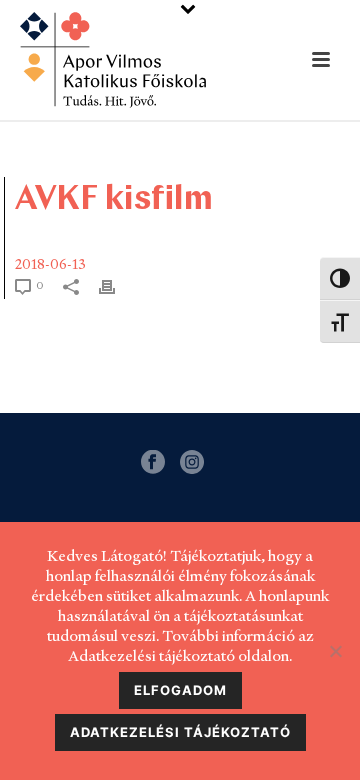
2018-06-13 (50, 264)
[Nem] (335, 651)
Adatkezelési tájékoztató (180, 732)
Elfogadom (180, 690)
